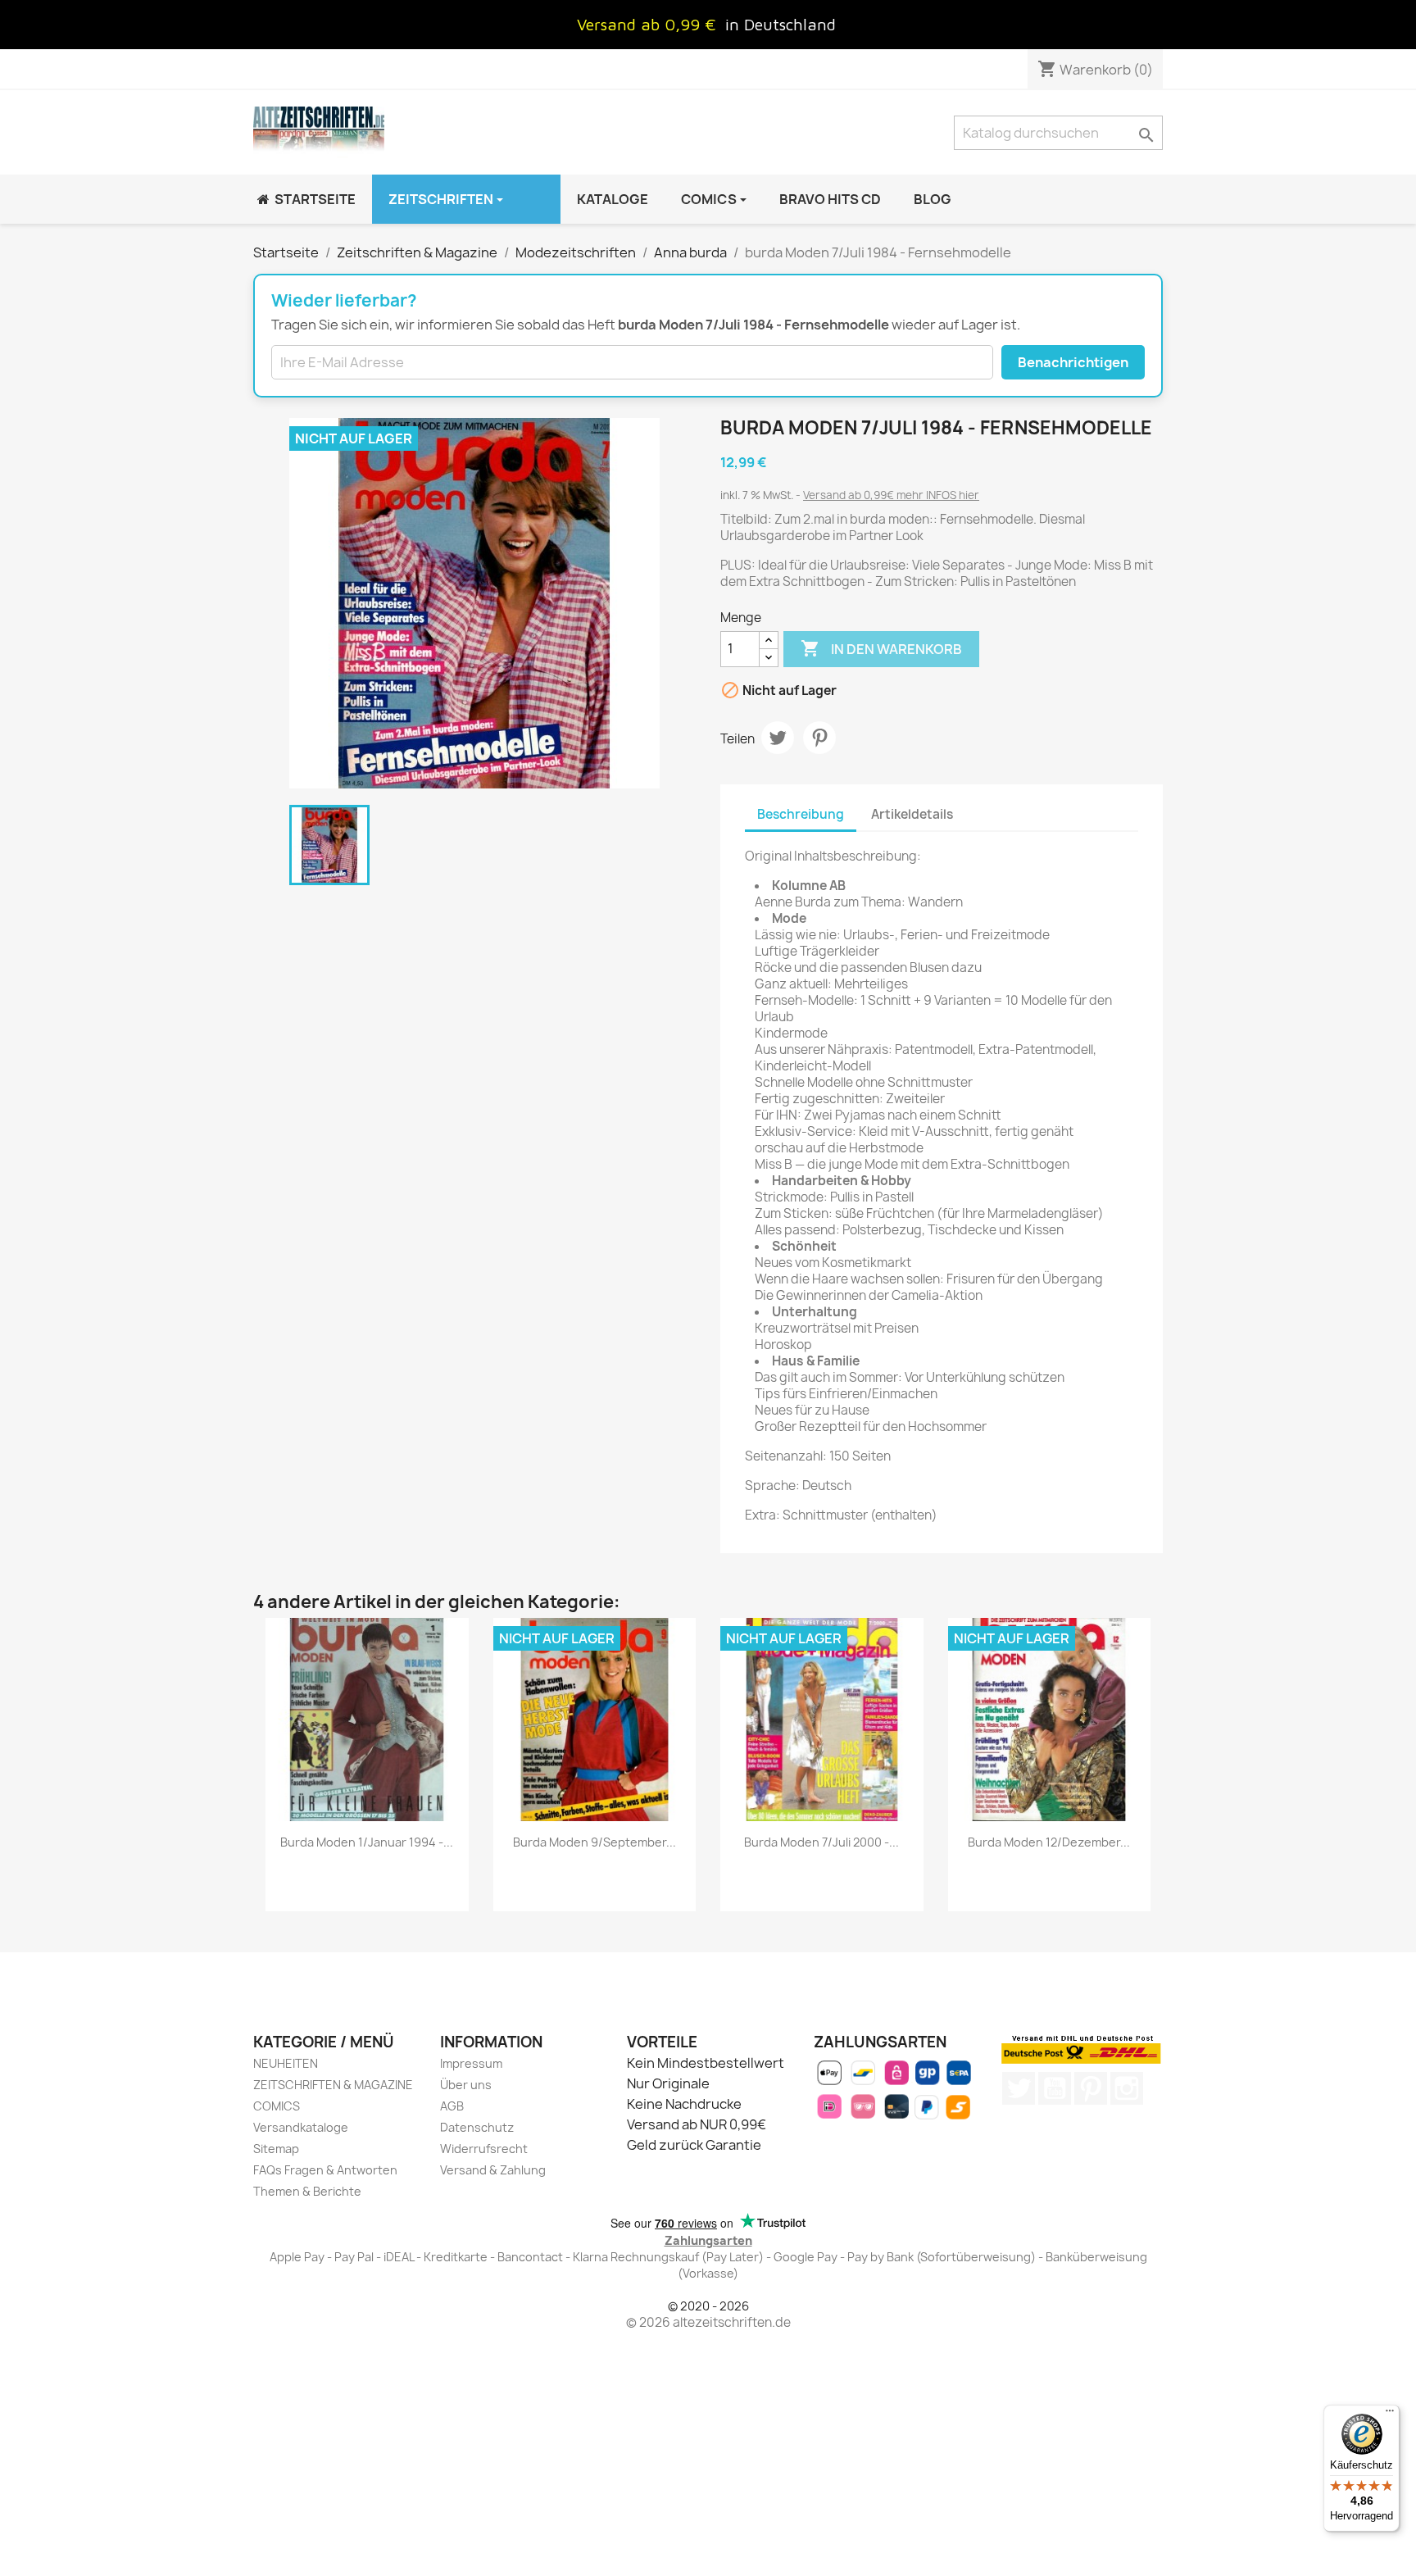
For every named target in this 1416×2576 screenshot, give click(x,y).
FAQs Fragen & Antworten (325, 2170)
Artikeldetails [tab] (912, 814)
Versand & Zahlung (493, 2170)
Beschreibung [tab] (801, 814)
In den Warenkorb (881, 648)
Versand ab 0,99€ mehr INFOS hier (891, 495)
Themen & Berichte (307, 2191)
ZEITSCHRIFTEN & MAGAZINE (333, 2085)
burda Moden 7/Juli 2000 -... (821, 1842)
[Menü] (1390, 2415)
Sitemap (276, 2149)
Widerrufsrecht (484, 2149)
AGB (452, 2106)
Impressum (471, 2063)
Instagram (1127, 2088)
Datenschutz (477, 2127)
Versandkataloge (301, 2127)
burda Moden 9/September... (595, 1842)
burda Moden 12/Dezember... (1049, 1842)
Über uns (466, 2085)
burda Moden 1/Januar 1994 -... (367, 1842)
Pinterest (819, 738)
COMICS (277, 2106)
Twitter (1019, 2088)
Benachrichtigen (1073, 362)
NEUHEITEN (286, 2063)
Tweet (778, 738)
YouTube (1055, 2088)
